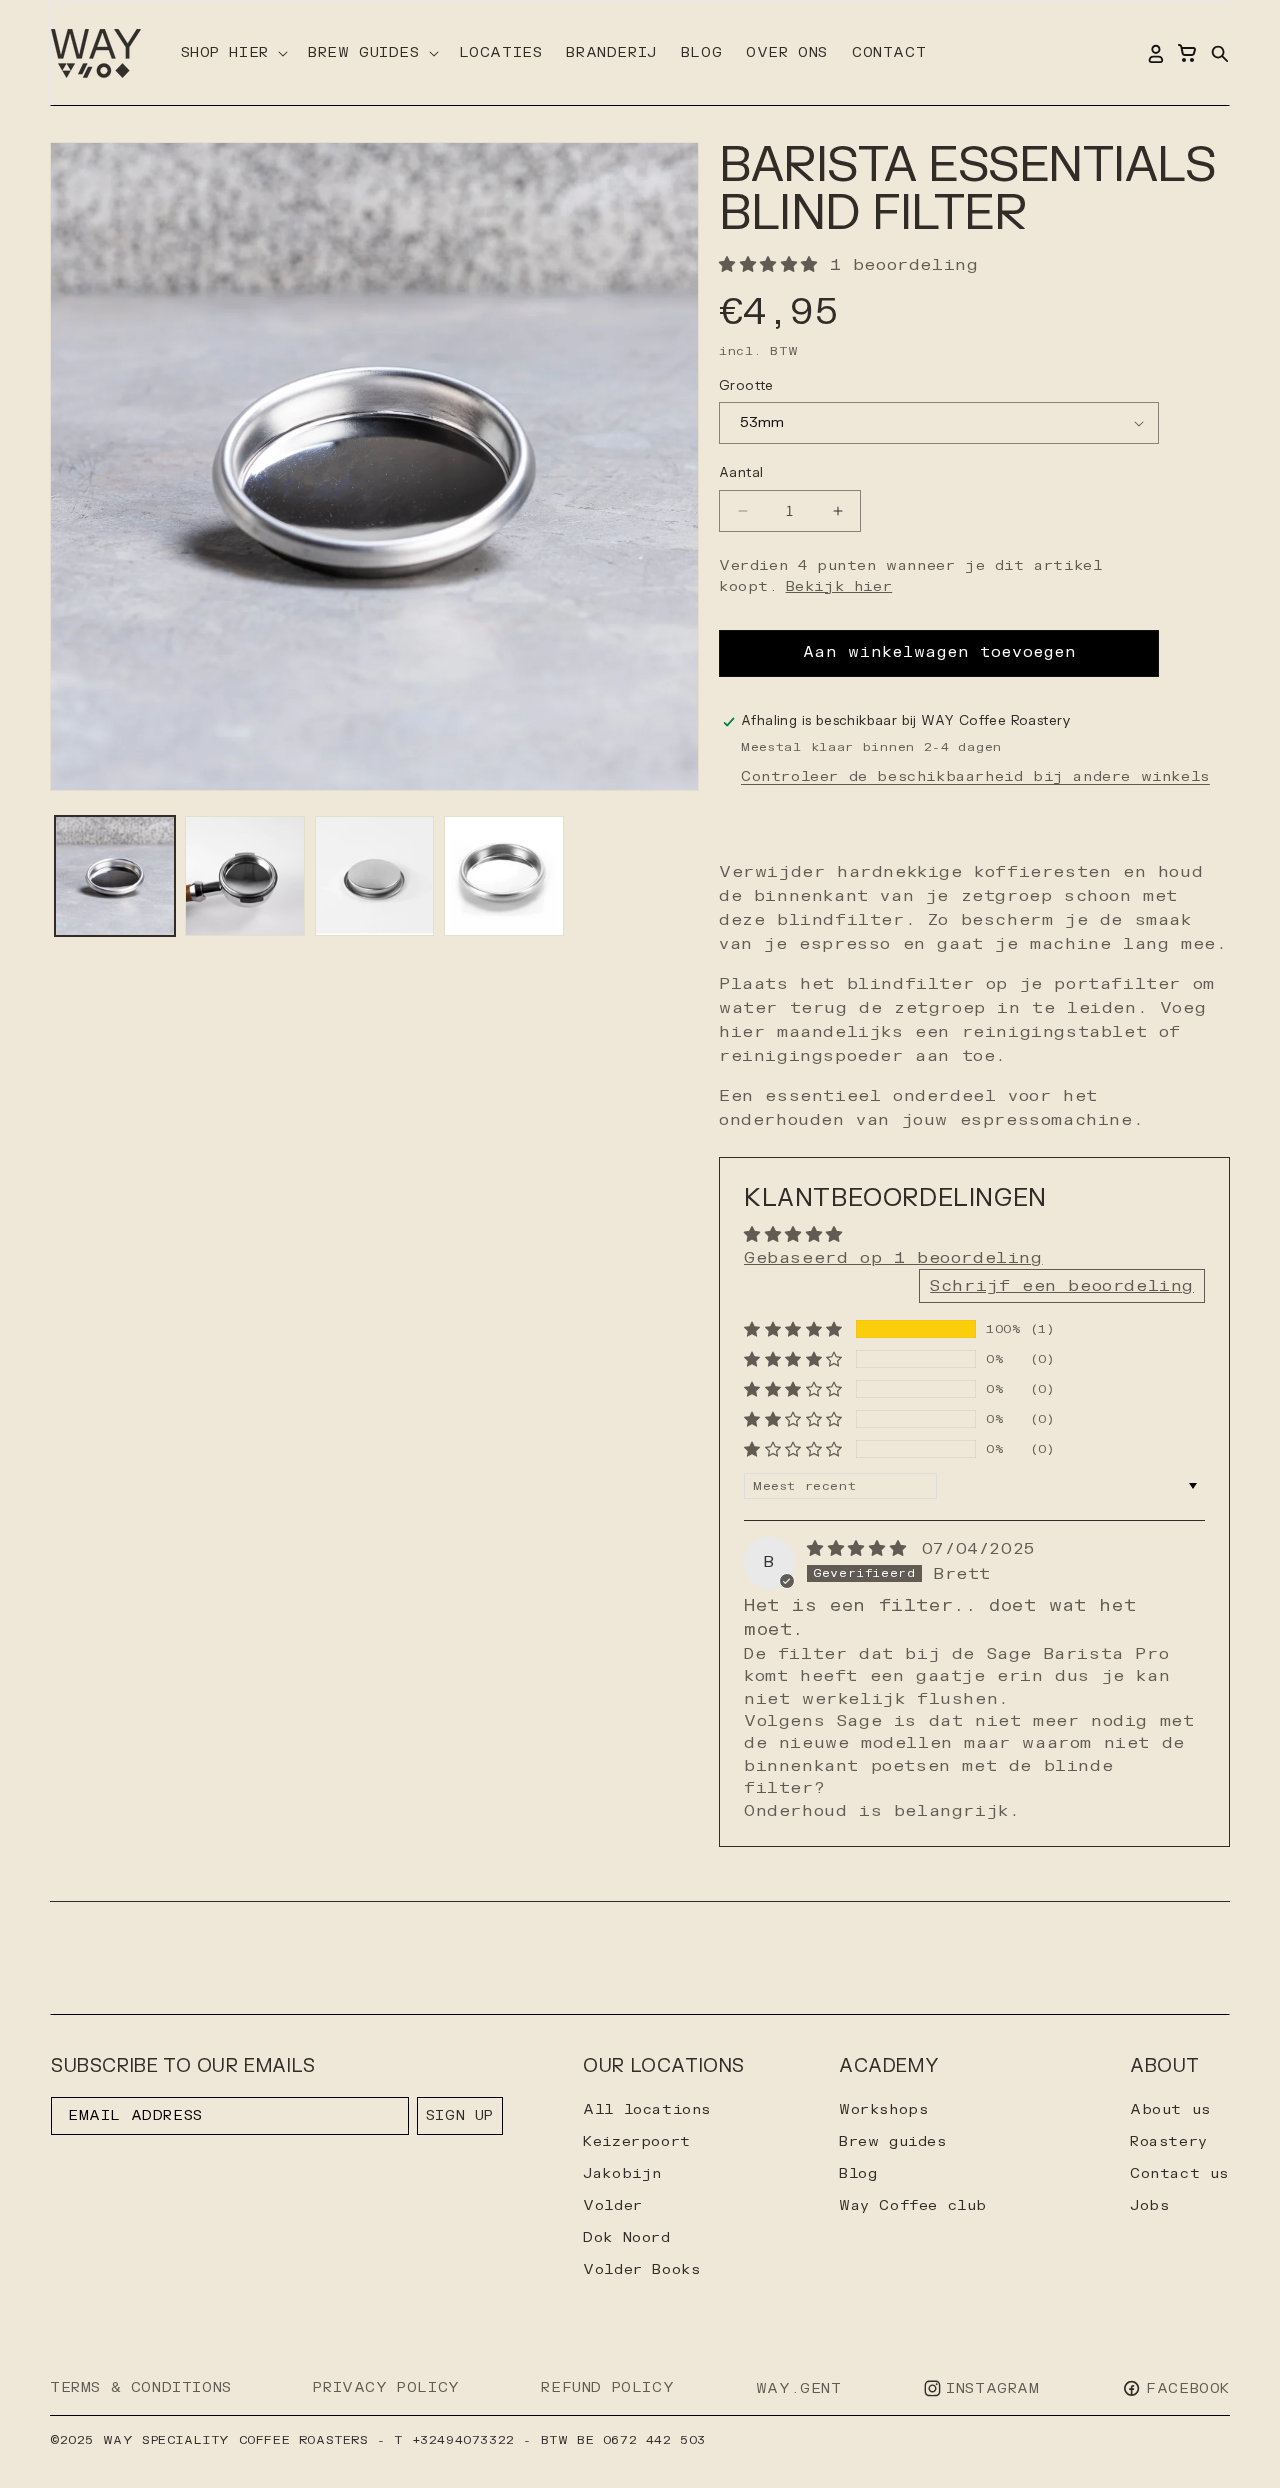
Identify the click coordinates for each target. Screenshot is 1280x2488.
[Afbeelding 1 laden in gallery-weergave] (115, 876)
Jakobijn (622, 2173)
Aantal (741, 473)
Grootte (746, 386)
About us (1170, 2109)
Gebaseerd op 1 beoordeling (893, 1258)
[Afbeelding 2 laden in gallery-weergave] (245, 876)
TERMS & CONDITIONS (141, 2387)
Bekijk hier (839, 586)
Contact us (1179, 2173)
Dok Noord (626, 2237)
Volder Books (641, 2269)
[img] (862, 1549)
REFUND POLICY (607, 2387)
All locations (647, 2109)
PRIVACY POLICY (386, 2387)
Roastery (1169, 2141)
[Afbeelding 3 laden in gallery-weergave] (375, 876)
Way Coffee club (913, 2205)
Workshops (883, 2109)
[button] (232, 53)
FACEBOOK (1188, 2388)
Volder (613, 2205)
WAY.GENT (799, 2388)
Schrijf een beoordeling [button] (1062, 1286)
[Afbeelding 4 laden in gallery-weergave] (504, 876)
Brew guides (893, 2141)
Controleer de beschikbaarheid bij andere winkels (975, 776)
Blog (858, 2173)
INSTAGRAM (992, 2388)
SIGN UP (460, 2115)
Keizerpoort (637, 2141)
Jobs (1149, 2205)
